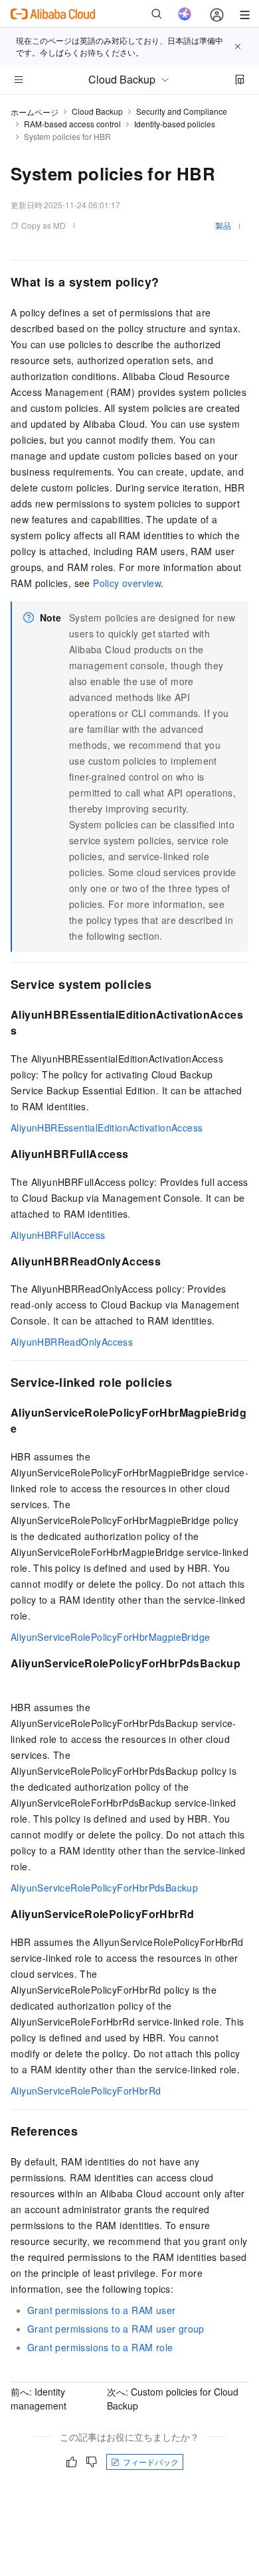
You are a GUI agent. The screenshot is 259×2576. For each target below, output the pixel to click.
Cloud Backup (97, 111)
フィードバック (151, 2462)
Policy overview (127, 583)
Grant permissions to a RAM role (100, 2347)
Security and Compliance (182, 111)
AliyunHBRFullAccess (58, 1235)
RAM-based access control (72, 124)
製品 (223, 225)
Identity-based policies (175, 124)
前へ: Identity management (39, 2399)
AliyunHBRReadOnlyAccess (72, 1342)
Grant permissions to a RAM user (101, 2310)
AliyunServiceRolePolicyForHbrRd (86, 2091)
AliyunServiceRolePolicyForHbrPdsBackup (104, 1888)
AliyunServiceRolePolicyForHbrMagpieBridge (110, 1637)
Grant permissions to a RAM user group (116, 2329)
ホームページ (35, 112)
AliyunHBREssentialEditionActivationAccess (107, 1127)
